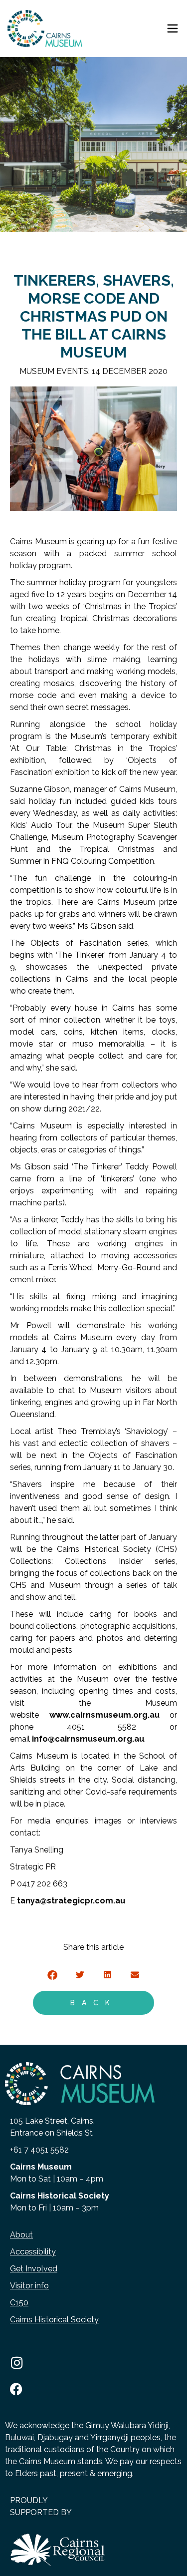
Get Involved (34, 2269)
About (21, 2235)
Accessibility (33, 2252)
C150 (19, 2303)
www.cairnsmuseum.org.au (104, 1715)
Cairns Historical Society (54, 2320)
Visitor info (29, 2286)
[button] (53, 1975)
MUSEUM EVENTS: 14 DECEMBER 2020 (93, 371)
